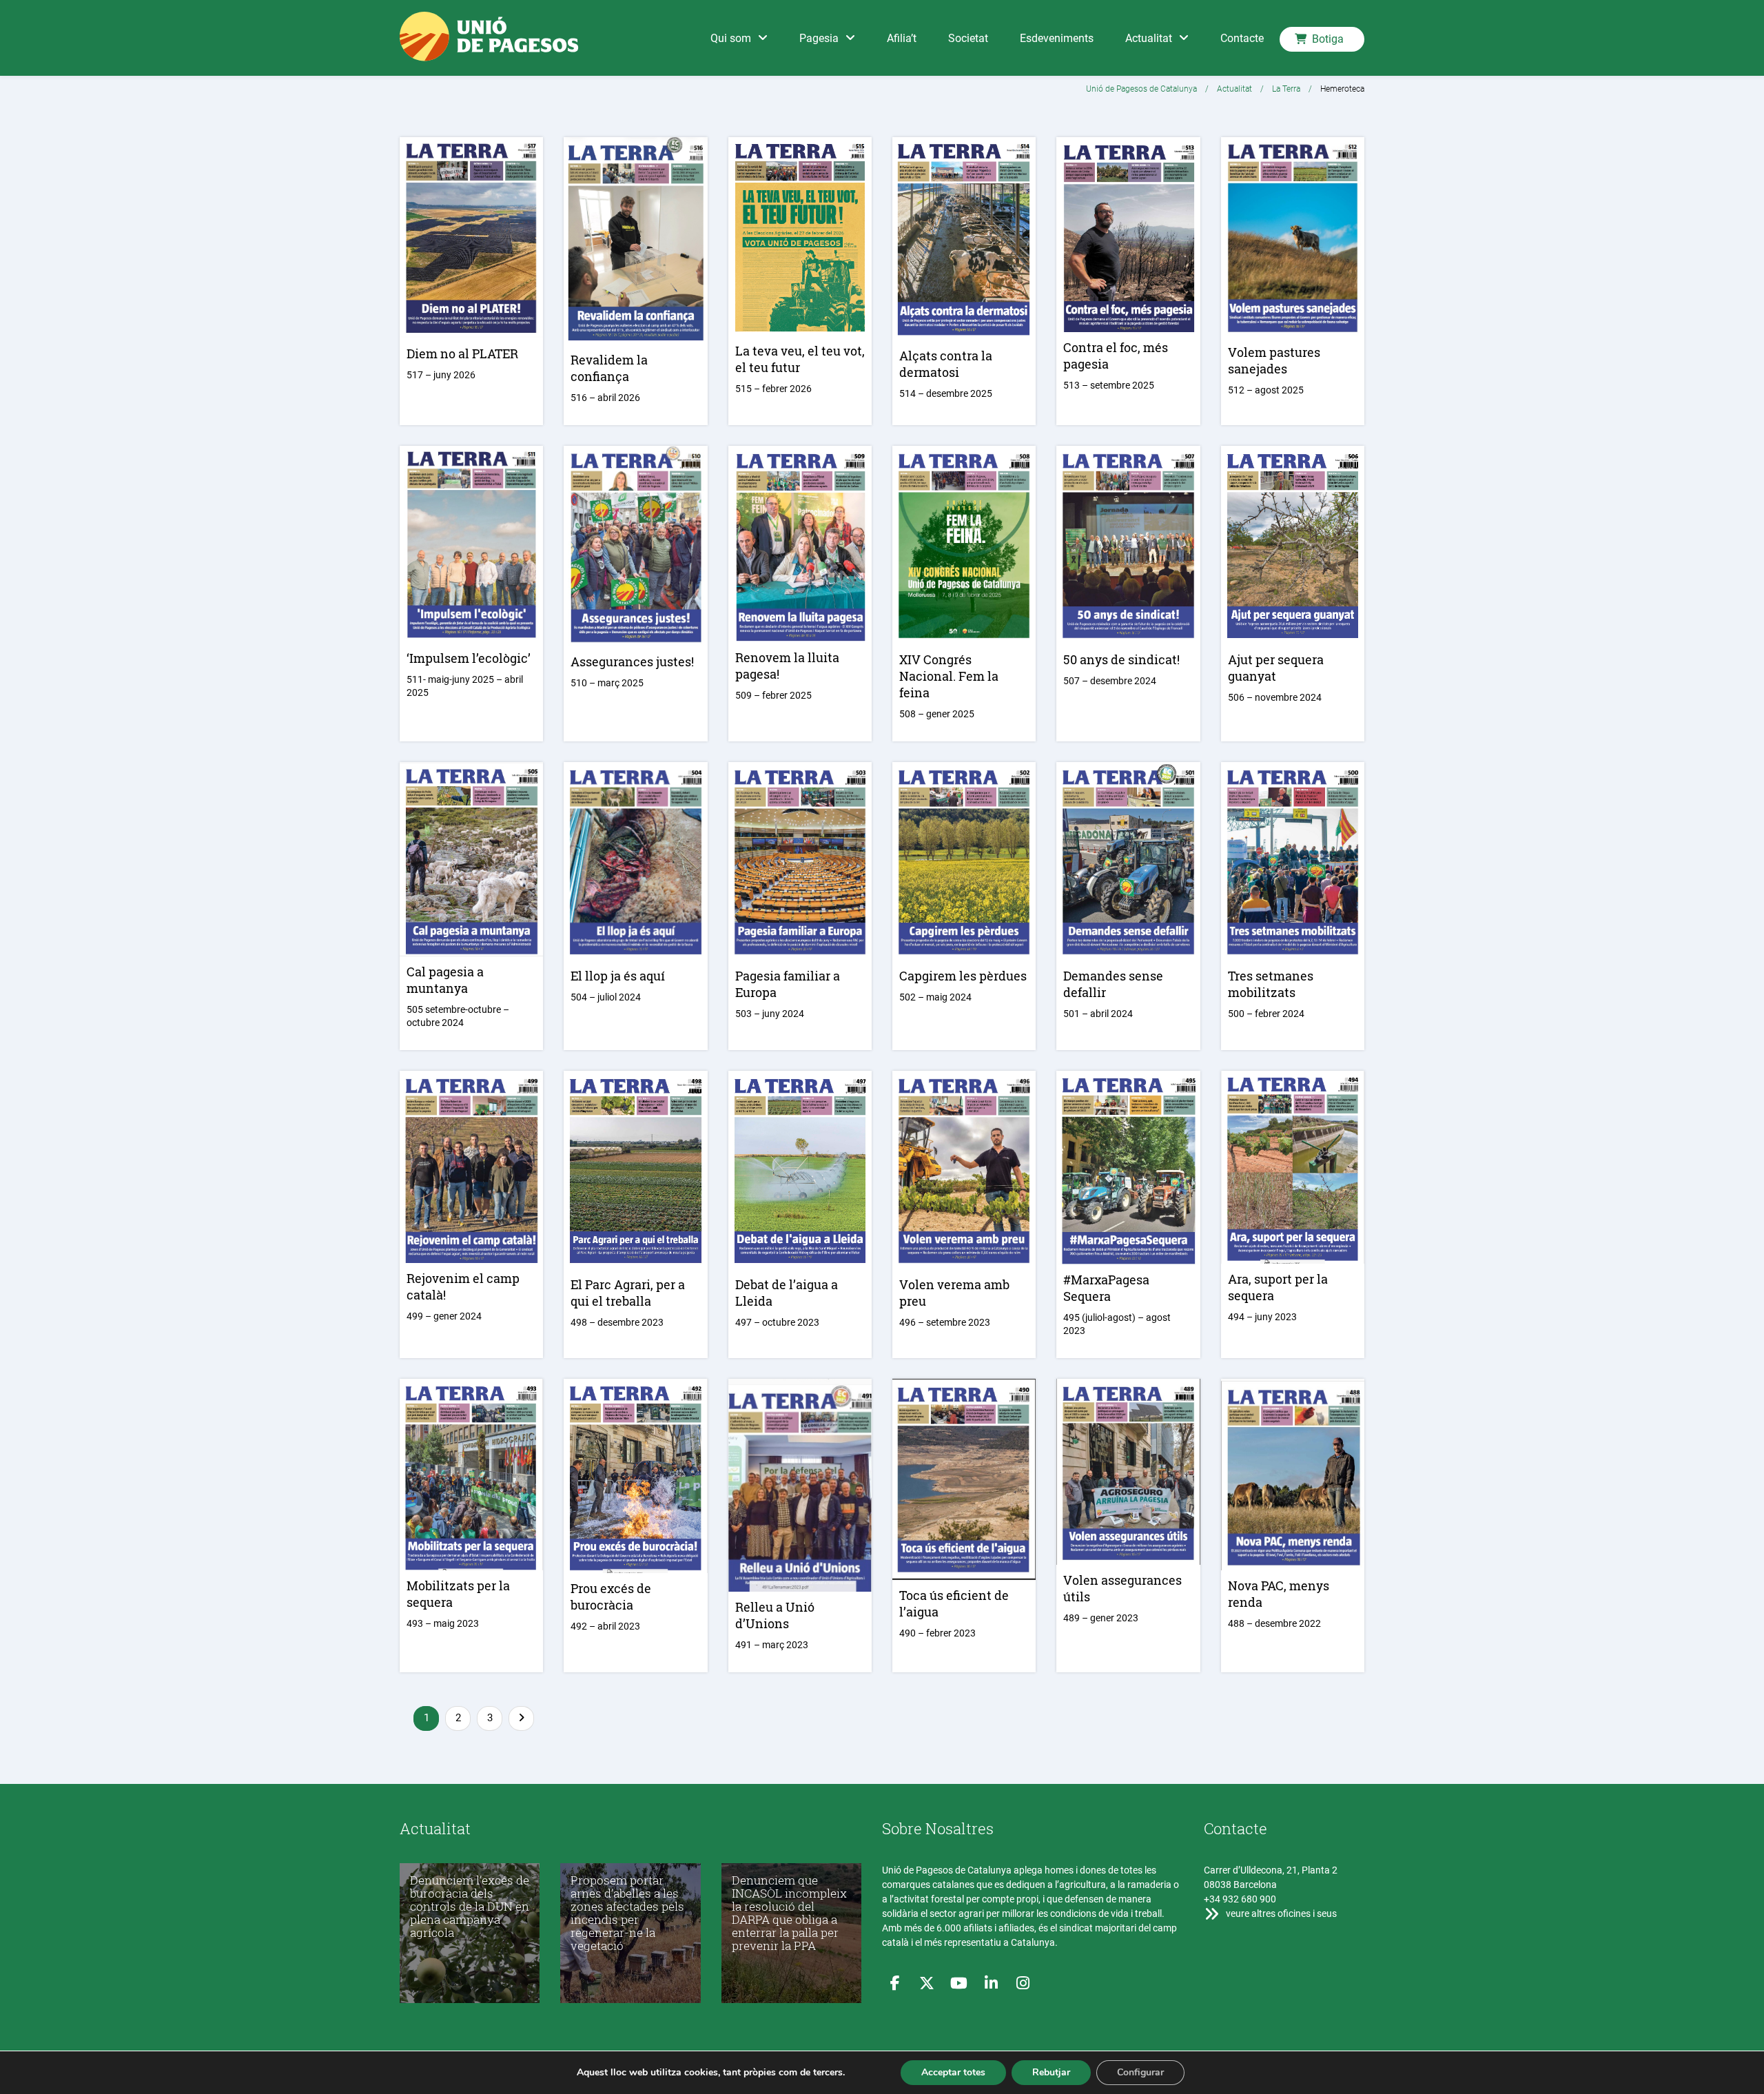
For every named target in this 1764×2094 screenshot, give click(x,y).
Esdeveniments (1057, 38)
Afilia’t (902, 38)
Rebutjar (1051, 2072)
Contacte (1242, 38)
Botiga (1328, 39)
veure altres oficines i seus (1280, 1913)
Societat (968, 38)
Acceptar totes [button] (953, 2072)
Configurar (1140, 2072)
